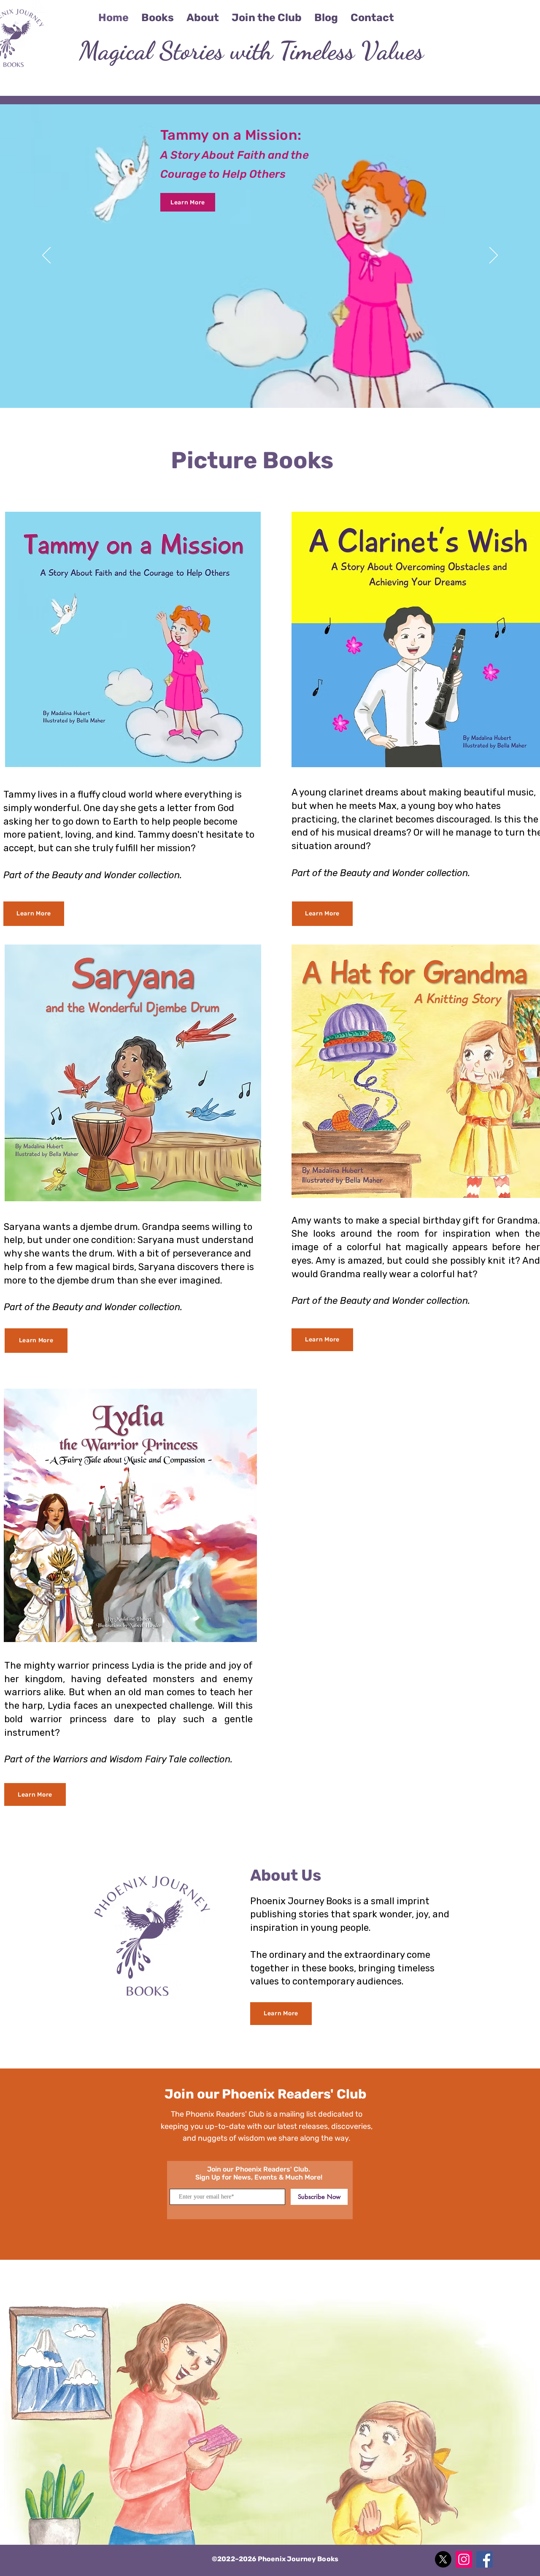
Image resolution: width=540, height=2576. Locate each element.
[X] (443, 2559)
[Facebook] (485, 2559)
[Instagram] (464, 2559)
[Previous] (46, 256)
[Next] (494, 256)
